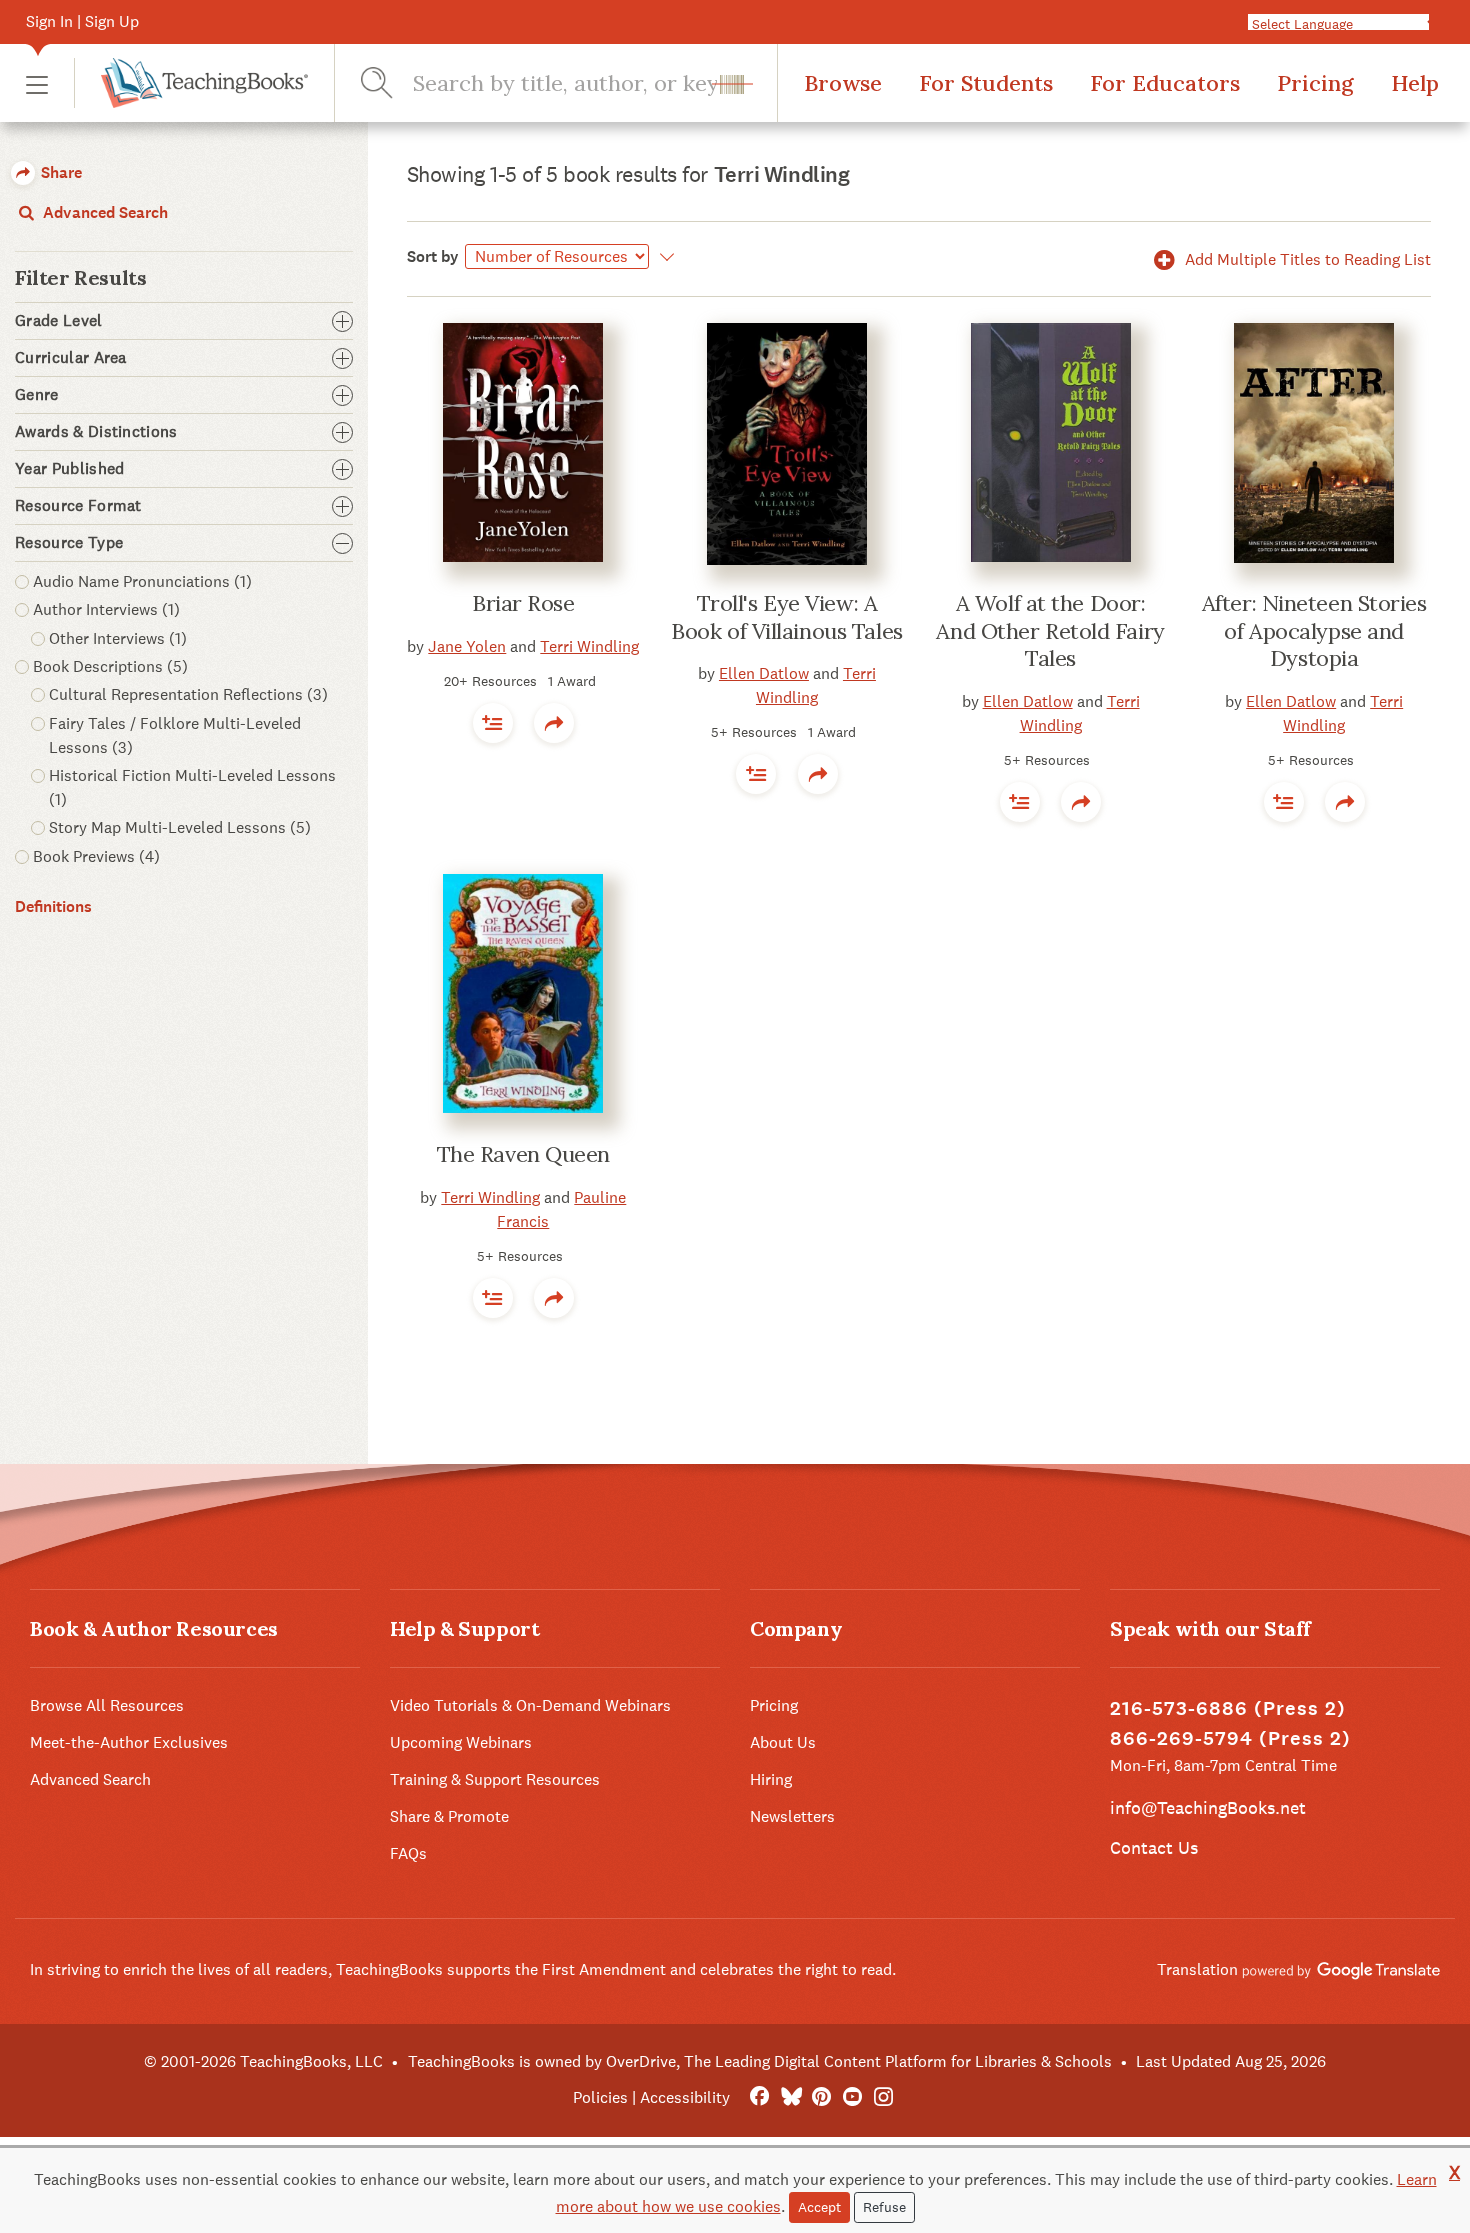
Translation (1199, 1969)
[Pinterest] (821, 2097)
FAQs (408, 1853)
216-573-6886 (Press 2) (1228, 1708)
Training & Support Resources (495, 1779)
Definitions (53, 906)
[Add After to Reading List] (1284, 802)
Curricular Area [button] (71, 358)
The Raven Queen (523, 1154)
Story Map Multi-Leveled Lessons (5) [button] (180, 827)
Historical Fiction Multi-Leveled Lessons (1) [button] (192, 787)
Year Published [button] (69, 469)
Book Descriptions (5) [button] (110, 666)
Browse (843, 83)
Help (1415, 83)
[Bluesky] (790, 2097)
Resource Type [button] (69, 543)
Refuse (884, 2207)
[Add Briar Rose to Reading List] (493, 723)
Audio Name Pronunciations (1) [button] (142, 581)
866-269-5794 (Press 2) (1230, 1738)
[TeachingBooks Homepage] (191, 83)
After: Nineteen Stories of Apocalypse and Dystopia (1314, 630)
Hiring (771, 1779)
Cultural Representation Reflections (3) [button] (188, 694)
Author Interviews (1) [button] (106, 609)
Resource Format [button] (78, 506)
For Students (986, 83)
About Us (783, 1742)
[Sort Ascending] (664, 257)
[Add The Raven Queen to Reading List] (493, 1298)
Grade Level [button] (59, 321)
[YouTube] (852, 2097)
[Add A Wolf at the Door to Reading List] (1020, 802)
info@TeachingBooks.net (1208, 1807)
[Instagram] (883, 2097)
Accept (819, 2207)
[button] (37, 83)
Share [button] (59, 172)
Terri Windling (589, 646)
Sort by (433, 256)
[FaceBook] (759, 2097)
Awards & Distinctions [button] (96, 432)
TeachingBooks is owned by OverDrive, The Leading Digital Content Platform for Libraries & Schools (760, 2061)
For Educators (1165, 83)
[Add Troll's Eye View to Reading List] (756, 774)
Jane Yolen (467, 646)
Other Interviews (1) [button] (118, 638)
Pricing (1315, 83)
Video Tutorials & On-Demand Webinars (530, 1705)
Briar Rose (523, 603)
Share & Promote (449, 1816)
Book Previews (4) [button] (96, 856)
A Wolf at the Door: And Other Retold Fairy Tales (1050, 630)
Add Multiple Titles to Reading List (1306, 259)
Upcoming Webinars (461, 1742)
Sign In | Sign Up (82, 21)
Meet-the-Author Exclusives (129, 1742)
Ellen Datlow (764, 673)
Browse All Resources (107, 1705)
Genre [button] (37, 395)
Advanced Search (103, 212)
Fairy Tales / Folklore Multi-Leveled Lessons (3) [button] (175, 735)
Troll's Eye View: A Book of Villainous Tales (786, 617)
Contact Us (1154, 1847)
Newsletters (792, 1816)
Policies (600, 2097)
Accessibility (685, 2097)
